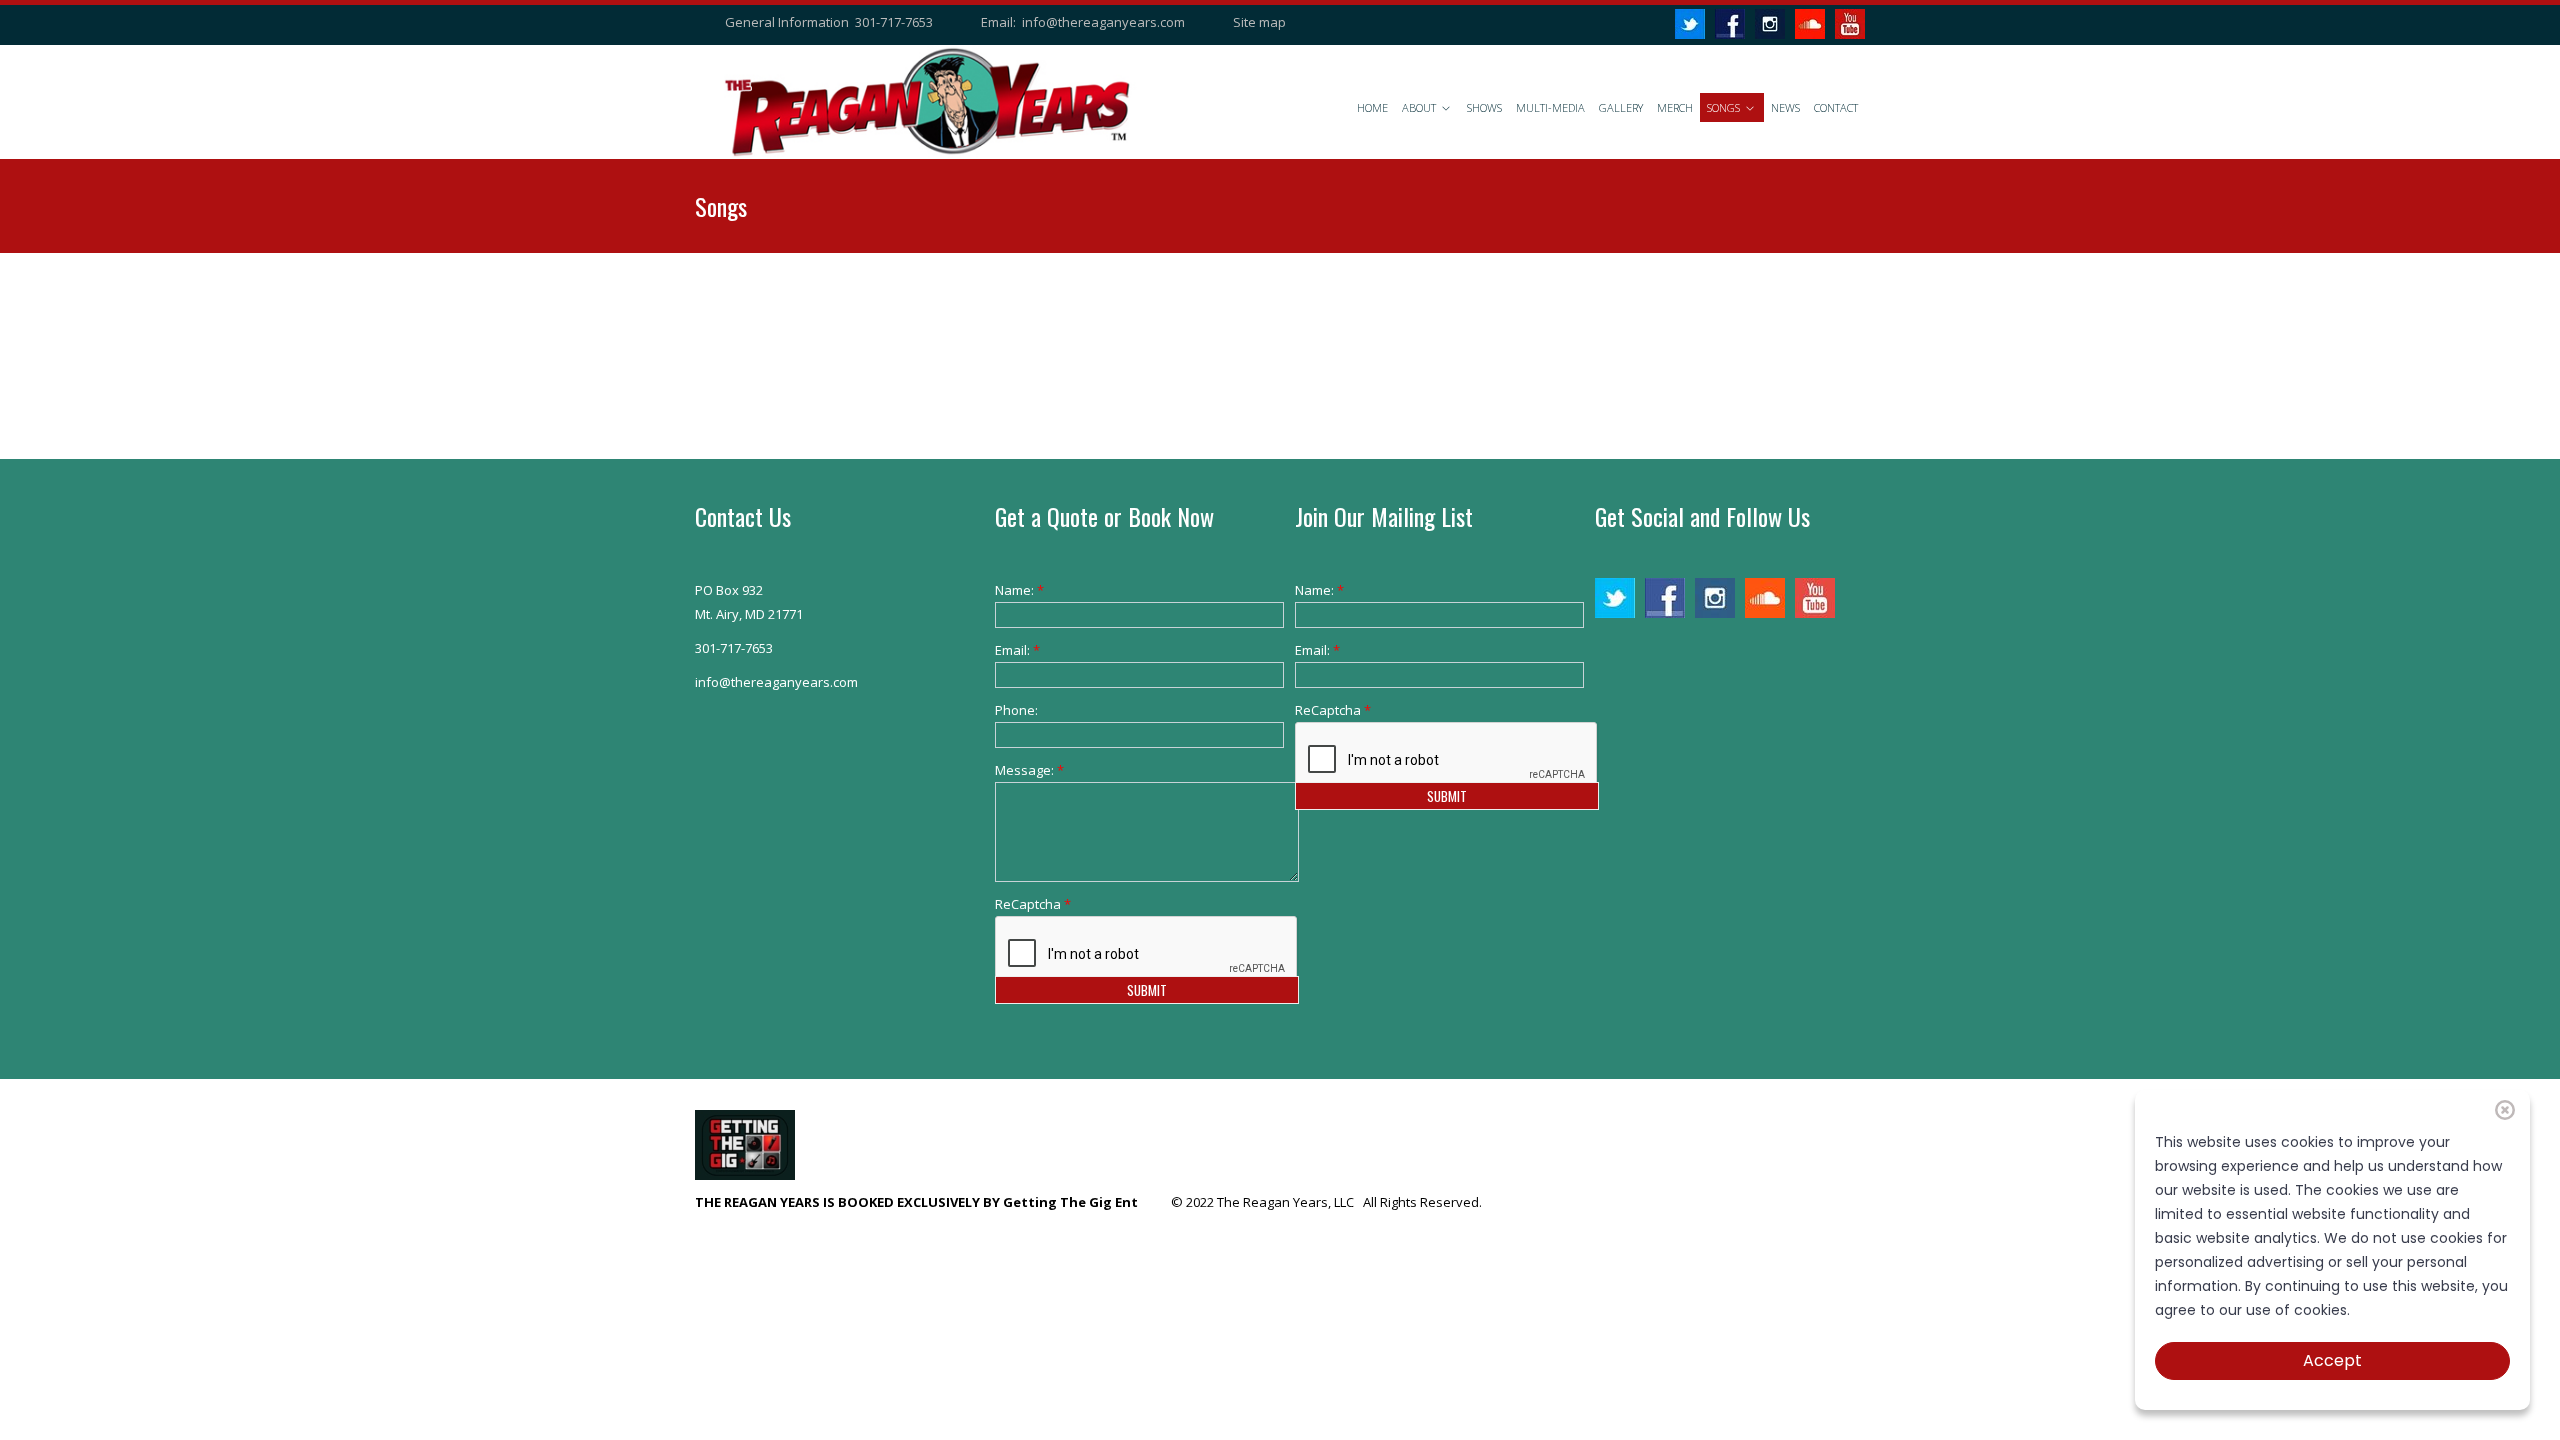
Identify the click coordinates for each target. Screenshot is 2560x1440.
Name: (1019, 590)
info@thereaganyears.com (1103, 22)
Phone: (1016, 710)
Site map (1259, 22)
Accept (2332, 1360)
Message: (1025, 770)
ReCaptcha (1025, 904)
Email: (1017, 650)
